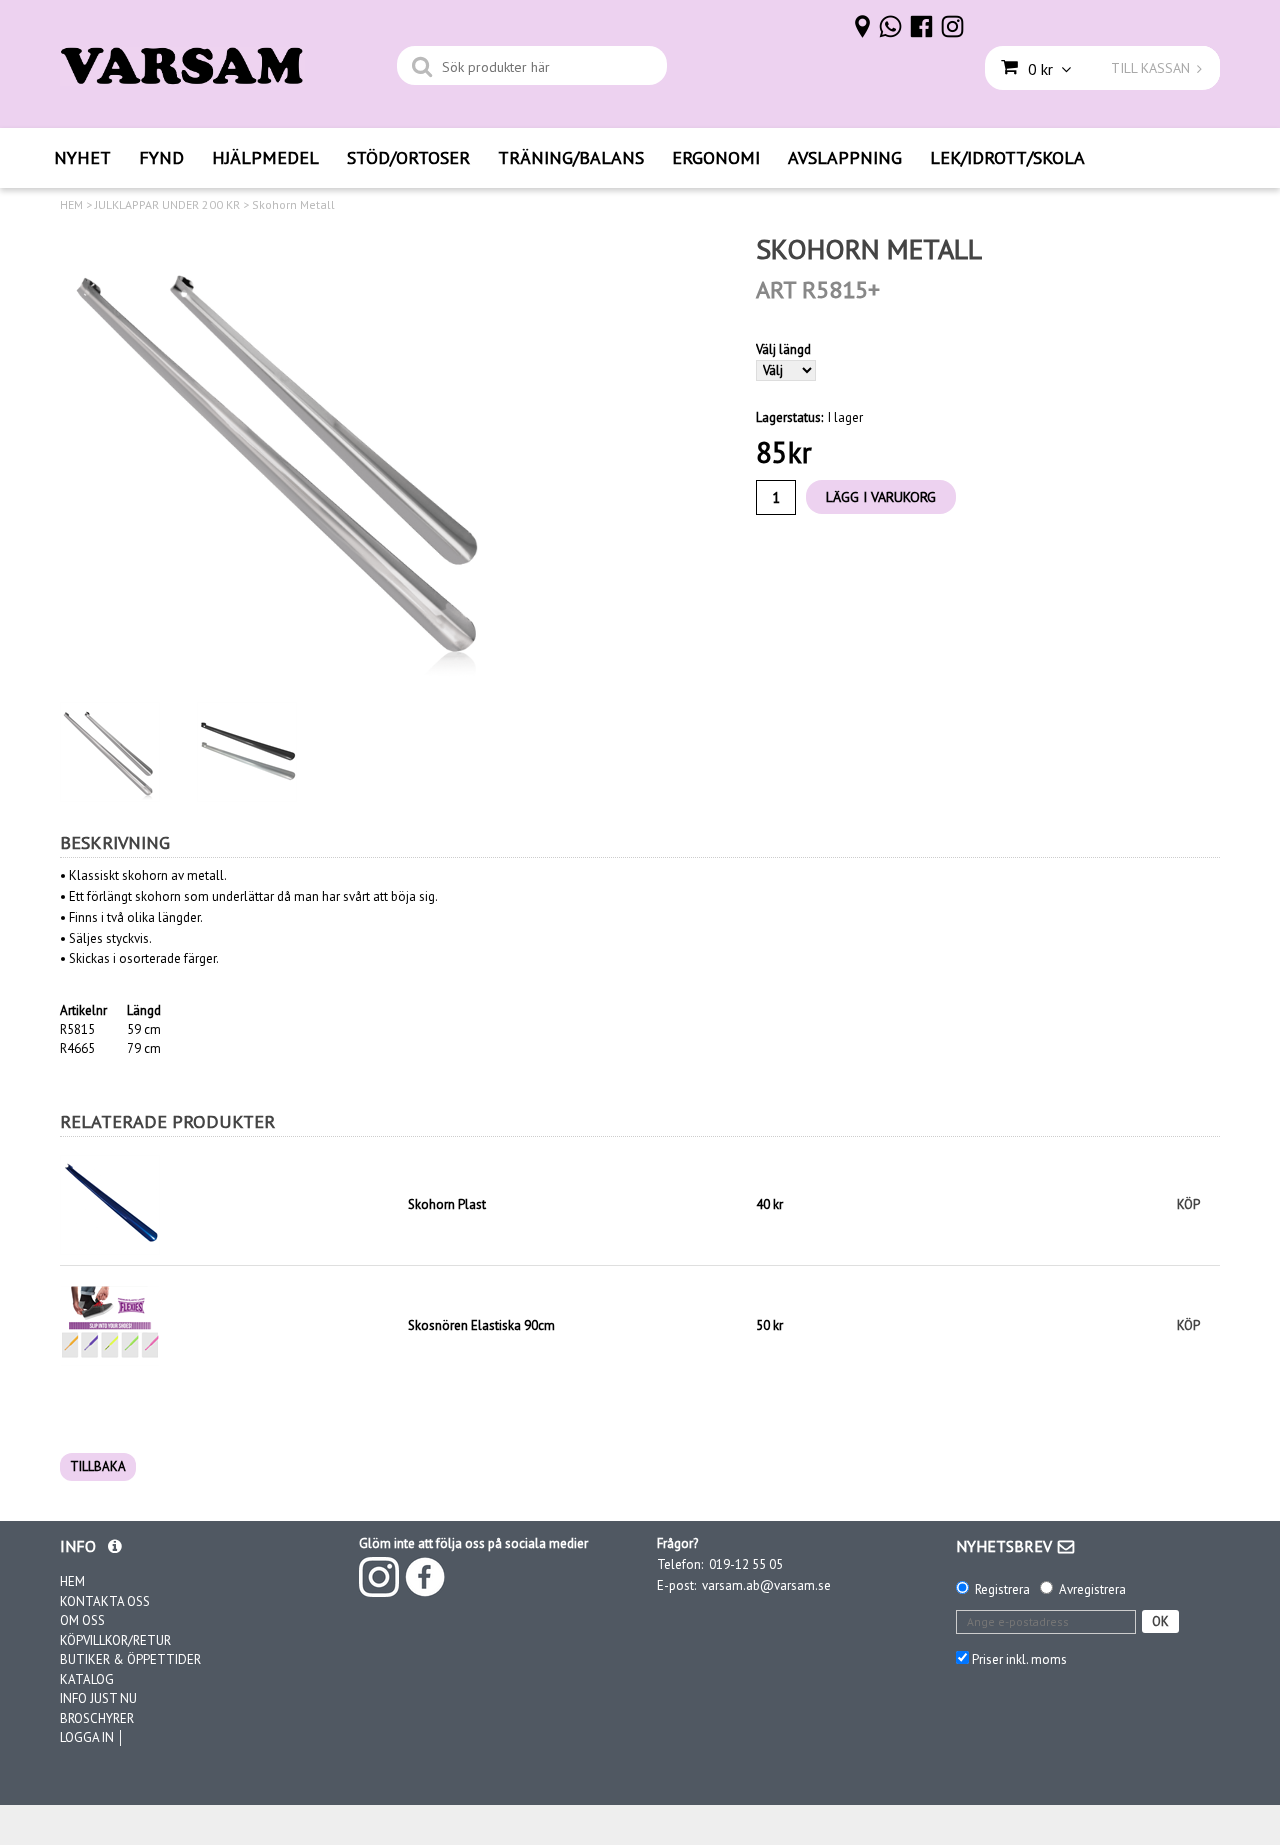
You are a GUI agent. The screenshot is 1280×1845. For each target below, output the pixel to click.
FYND (161, 157)
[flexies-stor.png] (110, 1324)
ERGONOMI (716, 157)
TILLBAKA (98, 1466)
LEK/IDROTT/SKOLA (1007, 157)
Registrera (1002, 1589)
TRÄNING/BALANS (571, 157)
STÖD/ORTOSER (408, 157)
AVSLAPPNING (845, 157)
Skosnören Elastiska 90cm (481, 1325)
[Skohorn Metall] (285, 457)
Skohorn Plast (447, 1204)
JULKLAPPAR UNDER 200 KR (167, 205)
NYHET (82, 157)
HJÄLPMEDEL (265, 157)
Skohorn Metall (293, 205)
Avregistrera (1092, 1589)
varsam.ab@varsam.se (766, 1585)
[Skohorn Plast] (229, 1205)
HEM (71, 205)
